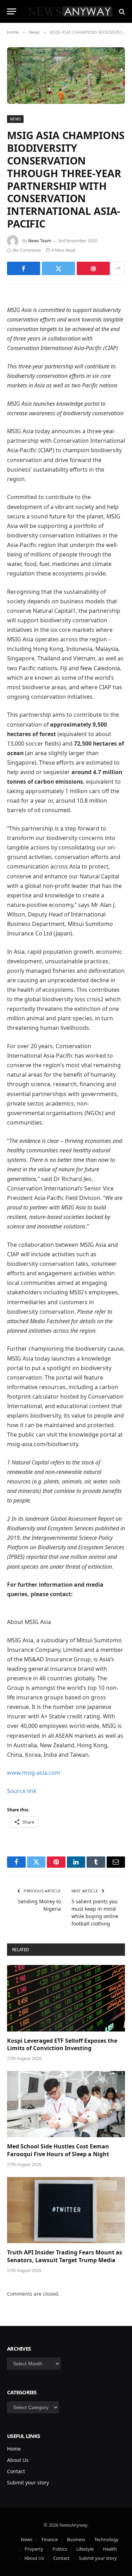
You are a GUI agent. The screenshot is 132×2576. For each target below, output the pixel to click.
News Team (40, 241)
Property (34, 2549)
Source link (22, 1791)
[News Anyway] (70, 11)
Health (110, 2549)
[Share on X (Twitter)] (58, 268)
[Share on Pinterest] (93, 268)
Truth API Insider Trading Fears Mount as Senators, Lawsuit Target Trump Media (65, 2256)
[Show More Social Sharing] (118, 268)
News (15, 119)
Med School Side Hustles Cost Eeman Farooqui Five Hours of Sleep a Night (58, 2150)
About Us (18, 2460)
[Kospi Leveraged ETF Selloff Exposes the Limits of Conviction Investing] (66, 1998)
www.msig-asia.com (34, 1773)
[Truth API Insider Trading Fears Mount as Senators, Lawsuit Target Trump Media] (66, 2210)
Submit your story (28, 2482)
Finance (50, 2539)
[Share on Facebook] (24, 268)
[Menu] (12, 11)
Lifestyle (85, 2549)
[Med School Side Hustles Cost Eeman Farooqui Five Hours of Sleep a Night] (66, 2104)
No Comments (27, 250)
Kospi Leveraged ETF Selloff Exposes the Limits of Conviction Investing (62, 2045)
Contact (16, 2471)
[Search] (121, 11)
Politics (60, 2549)
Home (14, 2449)
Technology (106, 2539)
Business (76, 2539)
